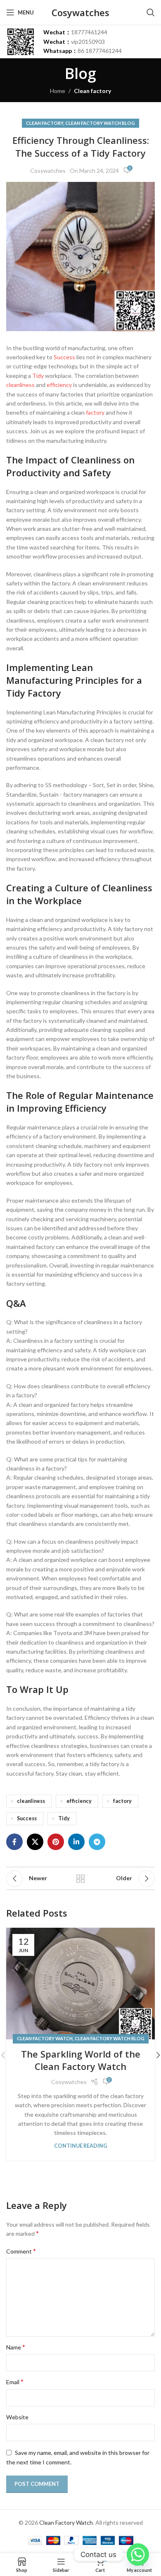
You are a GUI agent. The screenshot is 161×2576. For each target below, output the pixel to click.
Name (16, 2347)
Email (15, 2381)
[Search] (151, 12)
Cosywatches (48, 171)
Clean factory (92, 91)
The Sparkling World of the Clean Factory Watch (81, 2060)
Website (17, 2417)
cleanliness (20, 385)
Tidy (38, 376)
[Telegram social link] (97, 1842)
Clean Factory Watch (45, 2038)
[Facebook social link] (14, 1842)
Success (64, 357)
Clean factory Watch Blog (100, 123)
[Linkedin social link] (76, 1842)
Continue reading (81, 2146)
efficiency (59, 385)
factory (95, 412)
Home (58, 91)
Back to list (80, 1879)
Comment (21, 2251)
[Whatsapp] (138, 2555)
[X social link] (35, 1842)
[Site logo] (21, 41)
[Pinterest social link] (56, 1842)
